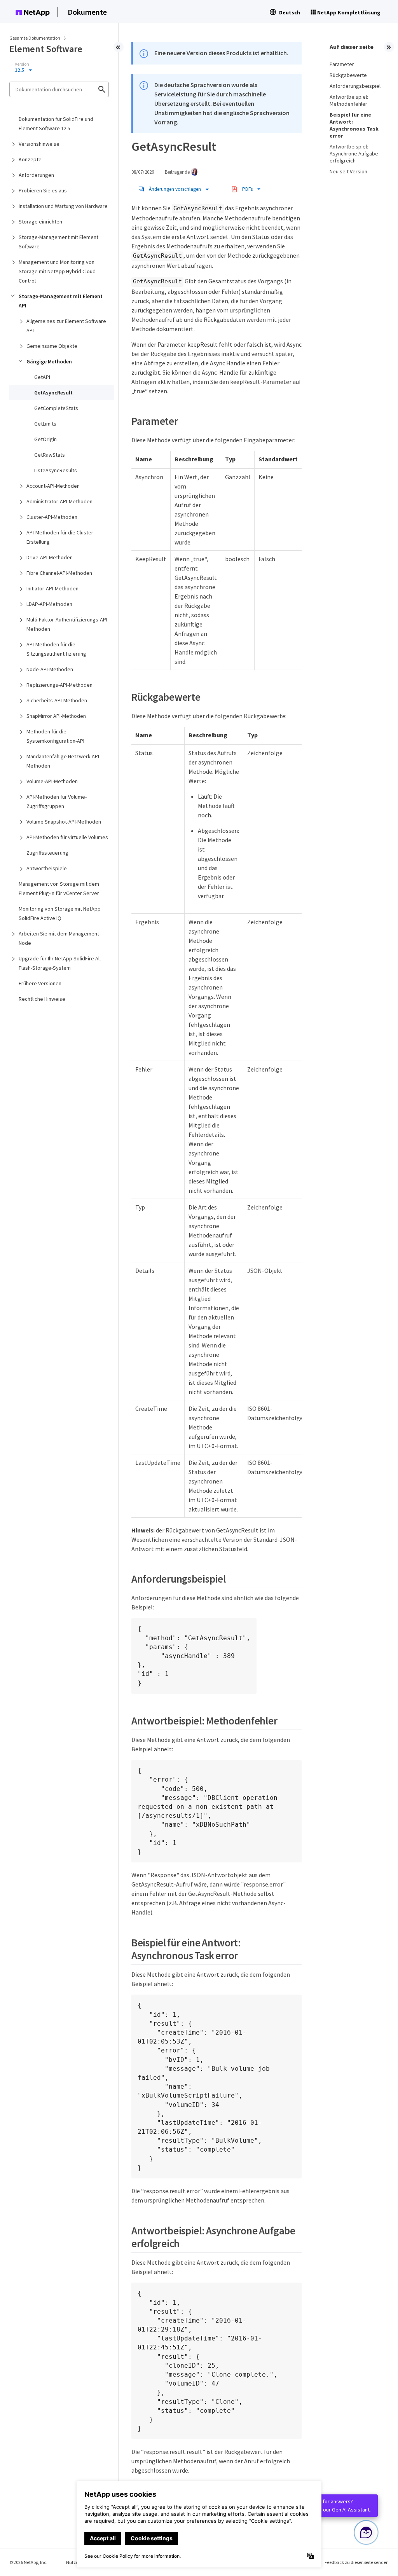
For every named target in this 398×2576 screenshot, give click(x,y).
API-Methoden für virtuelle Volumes (67, 837)
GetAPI (42, 377)
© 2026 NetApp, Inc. (28, 2562)
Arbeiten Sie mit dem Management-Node (60, 938)
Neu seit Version (348, 171)
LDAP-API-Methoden (49, 604)
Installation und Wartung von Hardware (63, 206)
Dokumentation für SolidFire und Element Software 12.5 (56, 124)
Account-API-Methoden (53, 486)
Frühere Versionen (40, 983)
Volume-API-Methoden (52, 781)
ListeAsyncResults (56, 470)
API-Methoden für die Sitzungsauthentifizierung (56, 649)
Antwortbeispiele (47, 868)
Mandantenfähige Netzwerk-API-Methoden (64, 761)
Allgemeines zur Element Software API (66, 326)
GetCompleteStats (56, 408)
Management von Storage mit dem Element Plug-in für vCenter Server (59, 888)
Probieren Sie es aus (43, 190)
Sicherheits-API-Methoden (57, 700)
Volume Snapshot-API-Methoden (64, 822)
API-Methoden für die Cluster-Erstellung (61, 537)
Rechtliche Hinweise (42, 999)
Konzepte (30, 159)
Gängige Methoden (49, 361)
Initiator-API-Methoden (52, 588)
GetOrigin (45, 439)
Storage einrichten (40, 222)
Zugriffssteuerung (47, 853)
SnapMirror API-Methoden (56, 716)
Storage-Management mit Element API (61, 301)
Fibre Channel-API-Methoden (59, 573)
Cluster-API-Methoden (52, 517)
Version (22, 64)
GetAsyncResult (53, 393)
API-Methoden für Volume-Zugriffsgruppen (57, 801)
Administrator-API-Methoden (59, 501)
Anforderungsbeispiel (355, 86)
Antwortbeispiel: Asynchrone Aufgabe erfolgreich (354, 154)
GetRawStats (50, 455)
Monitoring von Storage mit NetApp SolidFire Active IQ (60, 913)
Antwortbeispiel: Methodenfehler (349, 100)
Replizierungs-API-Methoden (59, 685)
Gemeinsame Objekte (52, 346)
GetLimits (45, 424)
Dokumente (87, 12)
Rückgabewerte (348, 75)
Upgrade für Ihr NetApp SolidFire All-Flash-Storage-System (60, 963)
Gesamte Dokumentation (35, 38)
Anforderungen (36, 175)
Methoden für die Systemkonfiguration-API (55, 736)
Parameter (342, 64)
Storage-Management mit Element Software (58, 242)
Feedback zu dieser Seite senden (357, 2562)
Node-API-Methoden (50, 669)
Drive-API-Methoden (50, 557)
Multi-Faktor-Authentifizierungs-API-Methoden (68, 624)
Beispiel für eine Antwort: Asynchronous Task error (354, 125)
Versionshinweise (39, 144)
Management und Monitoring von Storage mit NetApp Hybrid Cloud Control (57, 271)
